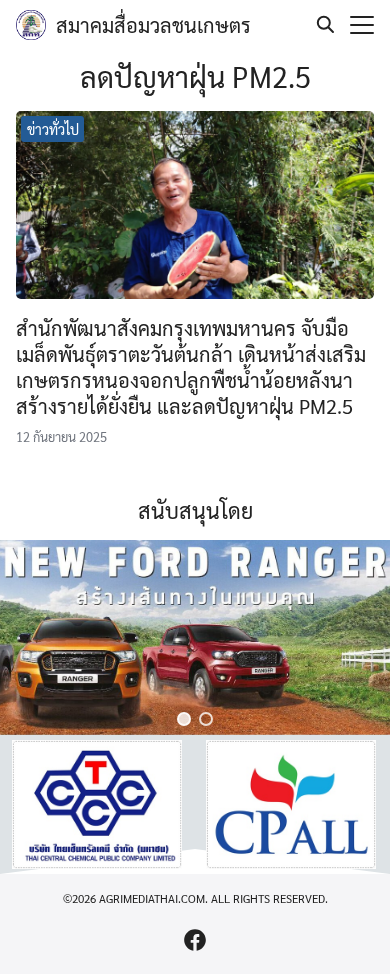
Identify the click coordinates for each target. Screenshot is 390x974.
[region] (195, 637)
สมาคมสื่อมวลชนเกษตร (153, 25)
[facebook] (195, 940)
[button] (184, 719)
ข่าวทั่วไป (53, 129)
